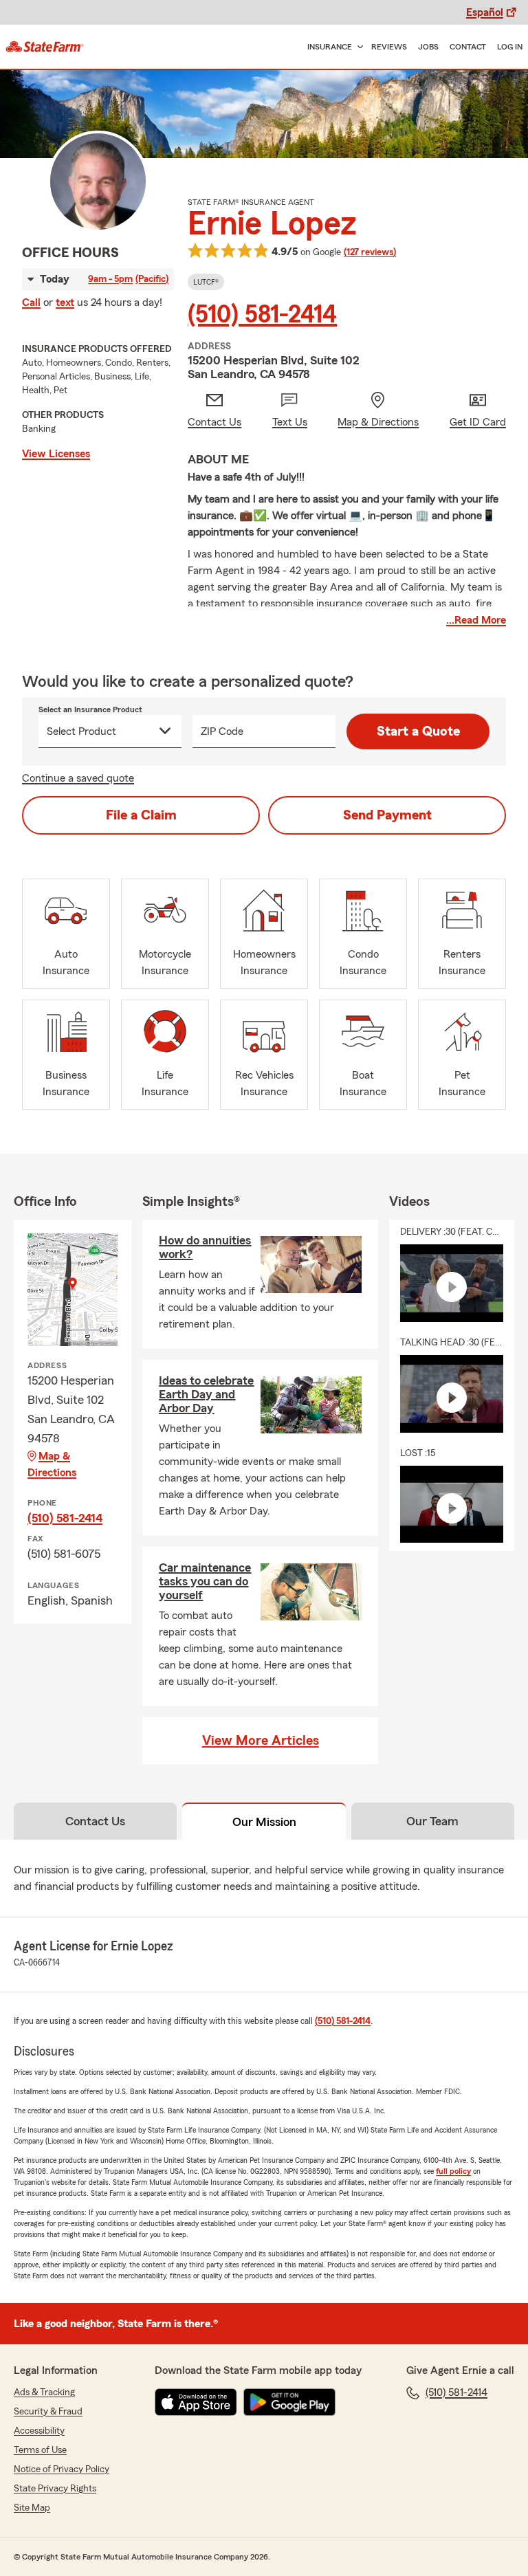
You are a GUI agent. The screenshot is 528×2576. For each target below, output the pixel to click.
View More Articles (261, 1741)
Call (31, 302)
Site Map (32, 2508)
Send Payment (387, 815)
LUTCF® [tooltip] (206, 282)
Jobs (428, 47)
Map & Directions (52, 1464)
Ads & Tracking (44, 2392)
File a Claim (141, 815)
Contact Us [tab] (95, 1821)
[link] (45, 47)
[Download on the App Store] (196, 2402)
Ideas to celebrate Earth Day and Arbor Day (206, 1394)
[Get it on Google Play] (289, 2402)
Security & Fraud (48, 2412)
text (65, 302)
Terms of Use (40, 2450)
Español (485, 12)
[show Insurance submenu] (357, 47)
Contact (468, 47)
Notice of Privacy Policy (62, 2469)
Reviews (389, 47)
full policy (453, 2171)
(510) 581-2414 (262, 315)
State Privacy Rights (55, 2489)
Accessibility (39, 2431)
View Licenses (56, 454)
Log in (510, 47)
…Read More (476, 620)
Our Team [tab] (432, 1821)
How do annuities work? (205, 1247)
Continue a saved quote (78, 778)
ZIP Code (222, 731)
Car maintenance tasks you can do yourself (205, 1581)
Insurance (330, 47)
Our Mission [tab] (264, 1822)
